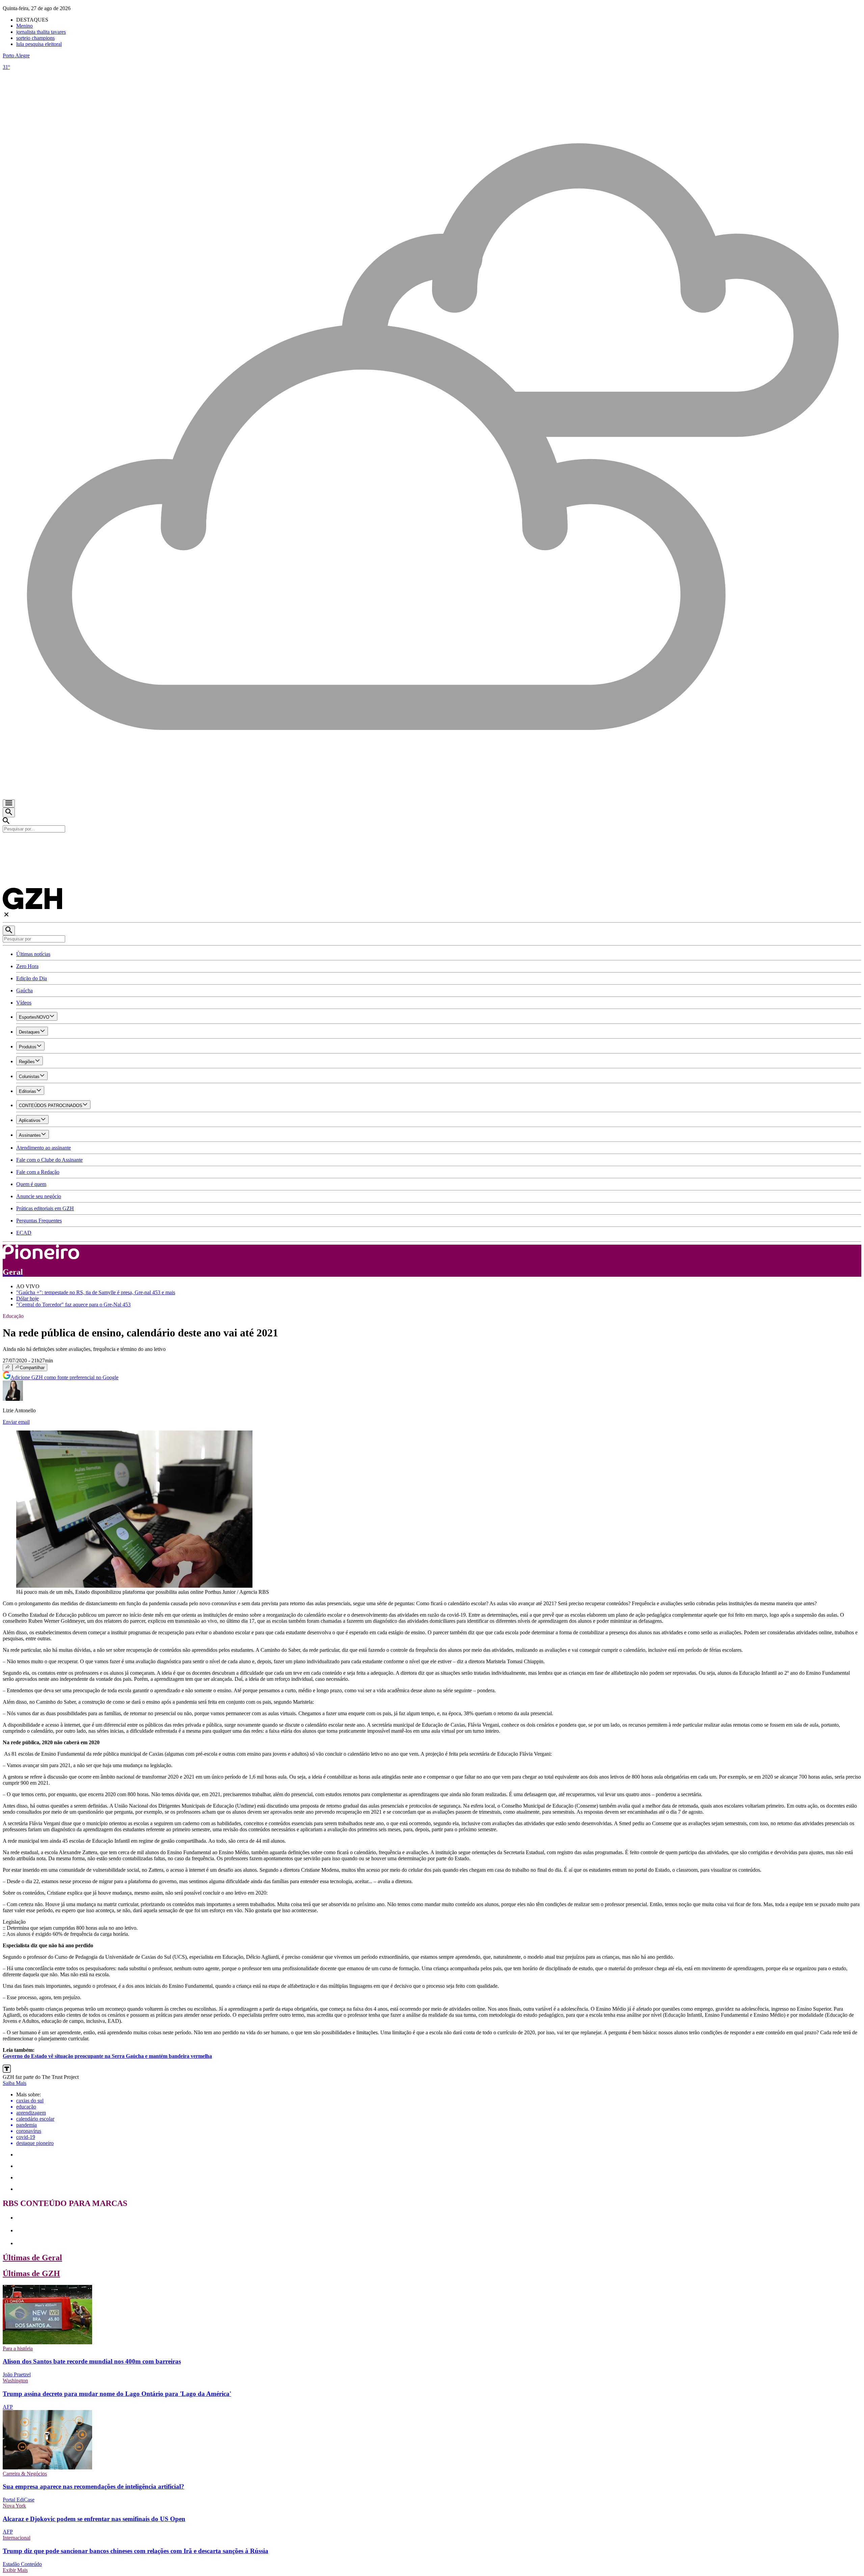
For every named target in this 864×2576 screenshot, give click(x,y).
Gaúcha (24, 990)
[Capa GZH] (432, 844)
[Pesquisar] (9, 930)
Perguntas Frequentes (39, 1221)
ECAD (24, 1233)
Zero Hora (27, 966)
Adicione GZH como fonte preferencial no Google (64, 1377)
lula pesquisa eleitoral (39, 44)
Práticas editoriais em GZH (45, 1208)
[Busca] (9, 812)
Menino (24, 26)
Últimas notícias (33, 954)
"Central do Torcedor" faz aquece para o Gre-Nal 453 (73, 1305)
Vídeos (24, 1003)
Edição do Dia (32, 978)
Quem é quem (31, 1184)
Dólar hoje (28, 1298)
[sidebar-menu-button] (9, 803)
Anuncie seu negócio (39, 1196)
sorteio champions (35, 38)
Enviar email (16, 1422)
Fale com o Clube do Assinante (49, 1160)
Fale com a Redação (38, 1172)
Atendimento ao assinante (44, 1148)
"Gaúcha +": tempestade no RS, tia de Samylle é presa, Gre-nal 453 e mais (96, 1292)
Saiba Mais (15, 2083)
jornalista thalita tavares (41, 32)
